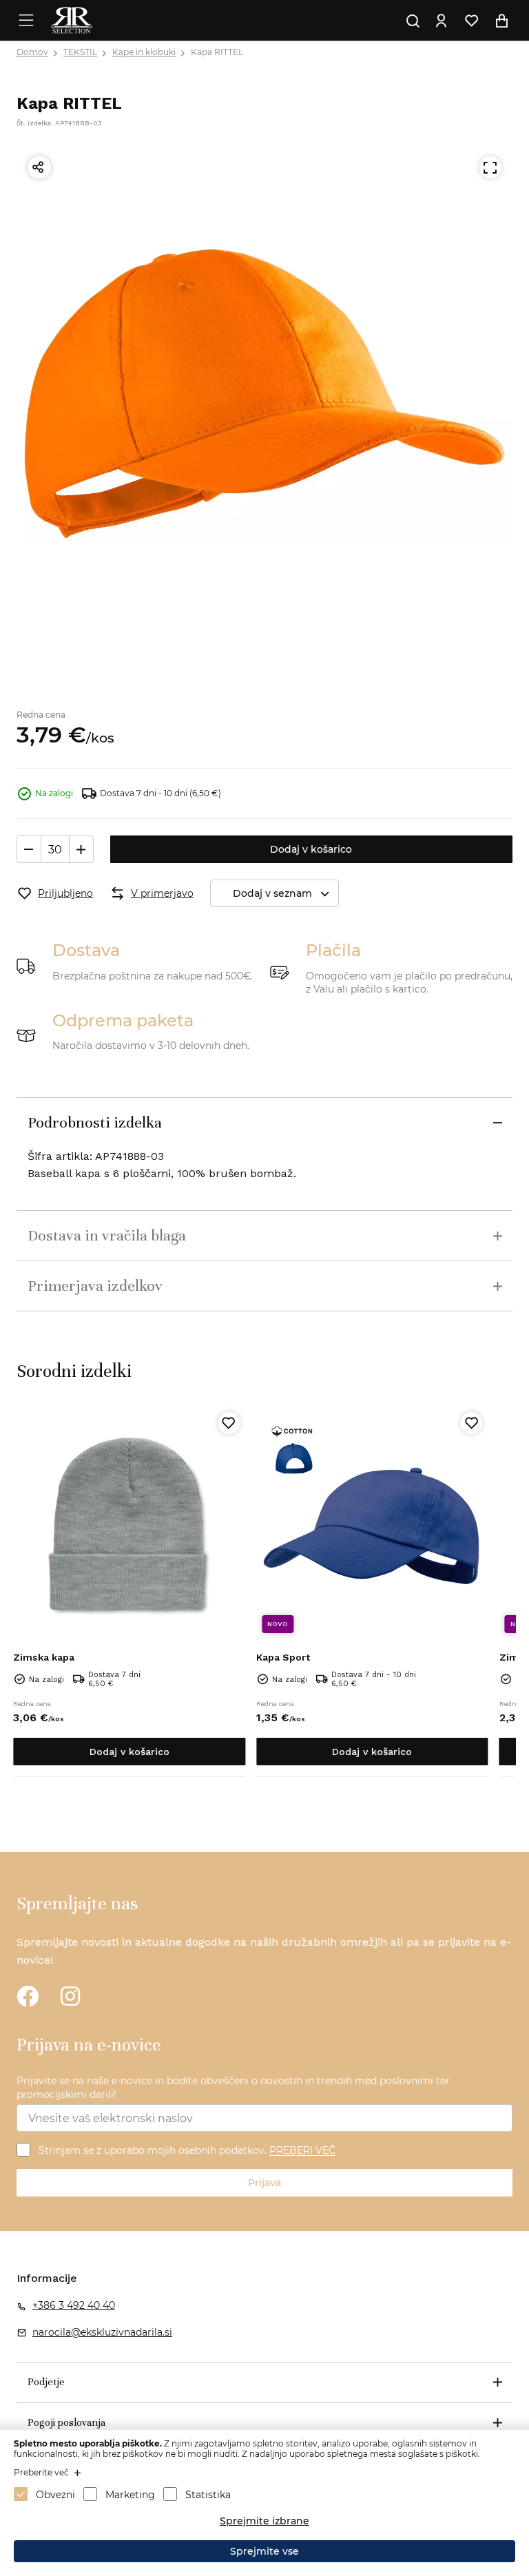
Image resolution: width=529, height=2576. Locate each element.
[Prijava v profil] (441, 21)
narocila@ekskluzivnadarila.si (102, 2332)
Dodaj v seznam (272, 893)
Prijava (264, 2183)
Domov (32, 52)
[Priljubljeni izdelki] (471, 21)
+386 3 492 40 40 (74, 2305)
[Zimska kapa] (129, 1523)
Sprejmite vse (264, 2551)
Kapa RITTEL (217, 52)
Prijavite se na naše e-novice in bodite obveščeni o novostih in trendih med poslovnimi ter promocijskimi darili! (233, 2088)
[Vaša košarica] (501, 21)
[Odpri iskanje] (413, 21)
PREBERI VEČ (302, 2151)
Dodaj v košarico (311, 849)
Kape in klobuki (144, 52)
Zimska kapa (44, 1657)
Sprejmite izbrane (264, 2521)
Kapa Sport (283, 1657)
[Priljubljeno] (229, 1423)
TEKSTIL (80, 52)
